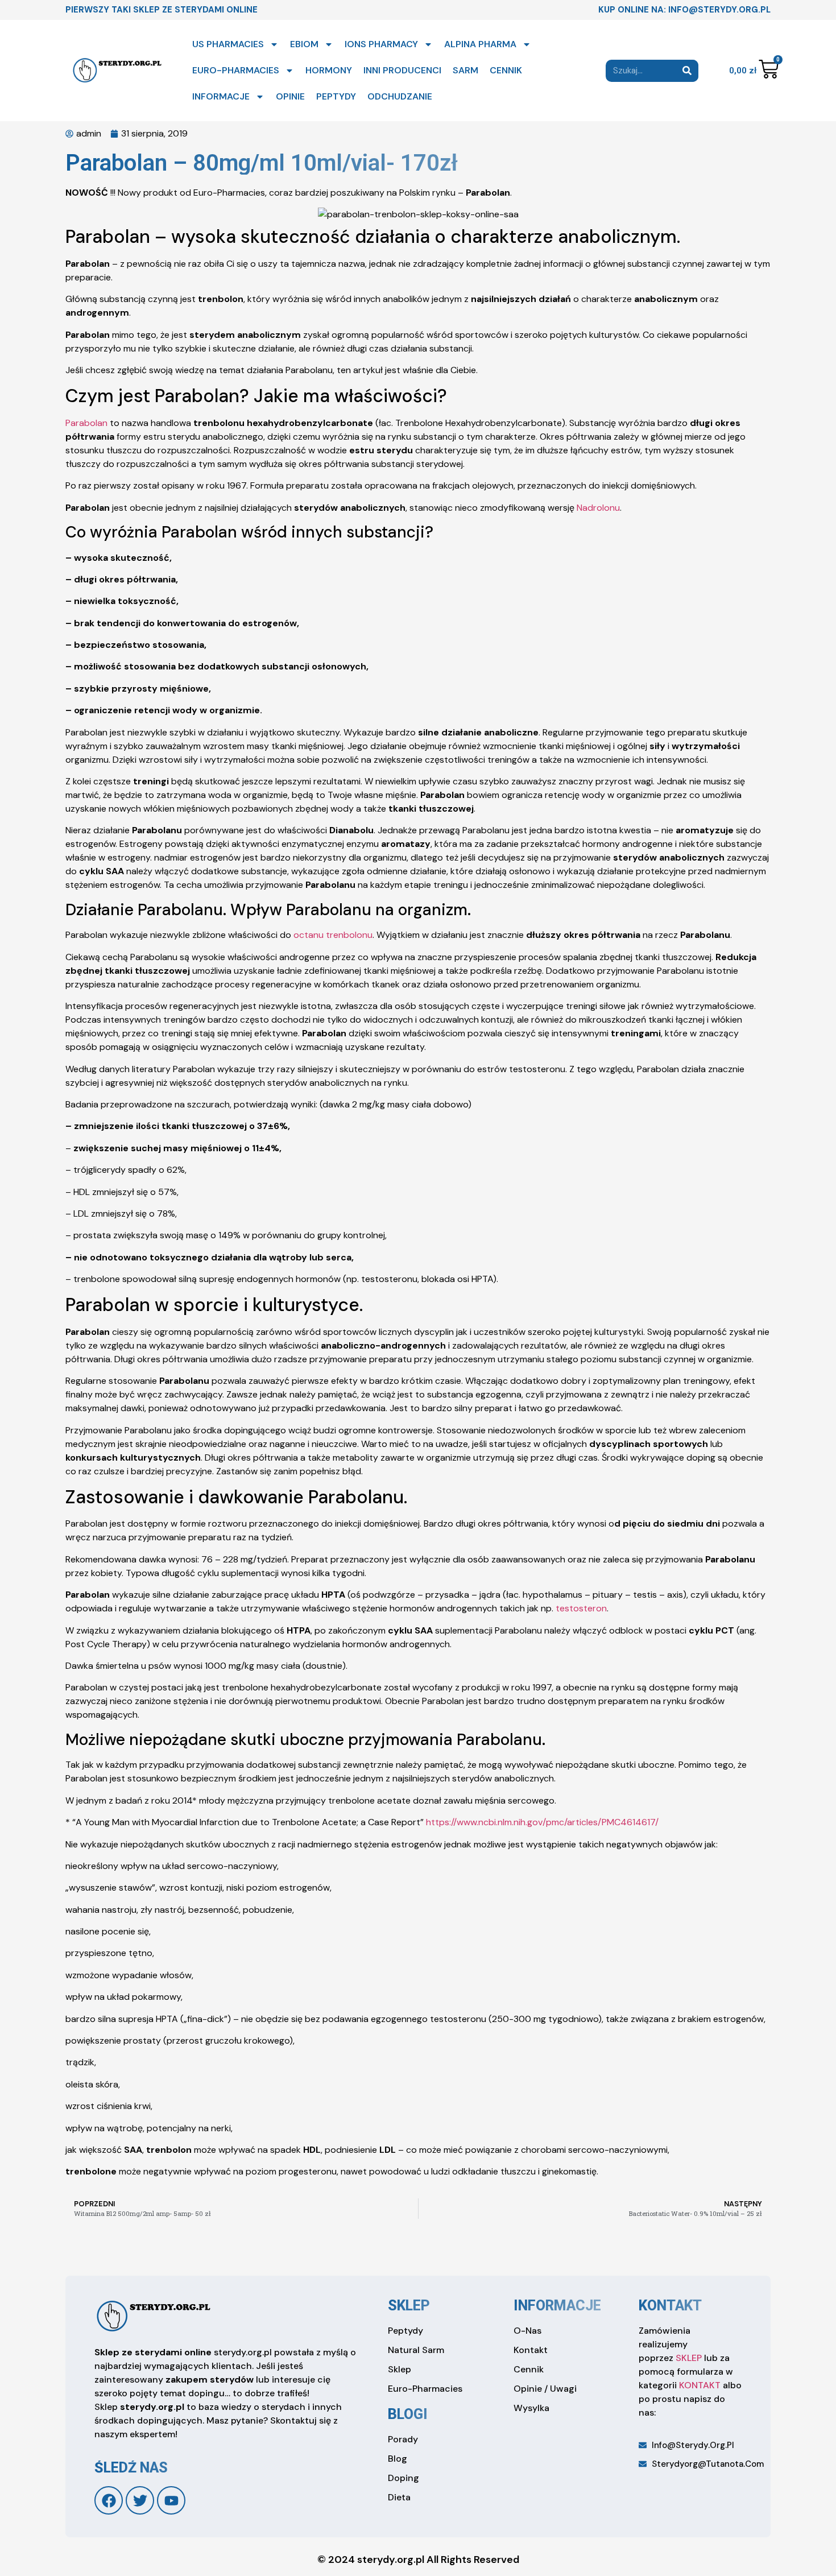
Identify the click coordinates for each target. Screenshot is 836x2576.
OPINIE (290, 96)
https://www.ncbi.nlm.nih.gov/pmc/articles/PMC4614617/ (542, 1822)
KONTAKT (700, 2385)
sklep (409, 2306)
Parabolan (88, 423)
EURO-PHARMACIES (236, 70)
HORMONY (329, 70)
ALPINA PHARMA (480, 44)
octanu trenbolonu (333, 935)
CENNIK (506, 70)
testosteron (581, 1608)
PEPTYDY (336, 96)
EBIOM (304, 44)
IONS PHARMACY (381, 44)
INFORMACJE (221, 96)
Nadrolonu (598, 508)
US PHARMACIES (228, 44)
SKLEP (689, 2358)
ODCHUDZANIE (400, 96)
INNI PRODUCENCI (402, 70)
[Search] (687, 71)
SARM (465, 70)
